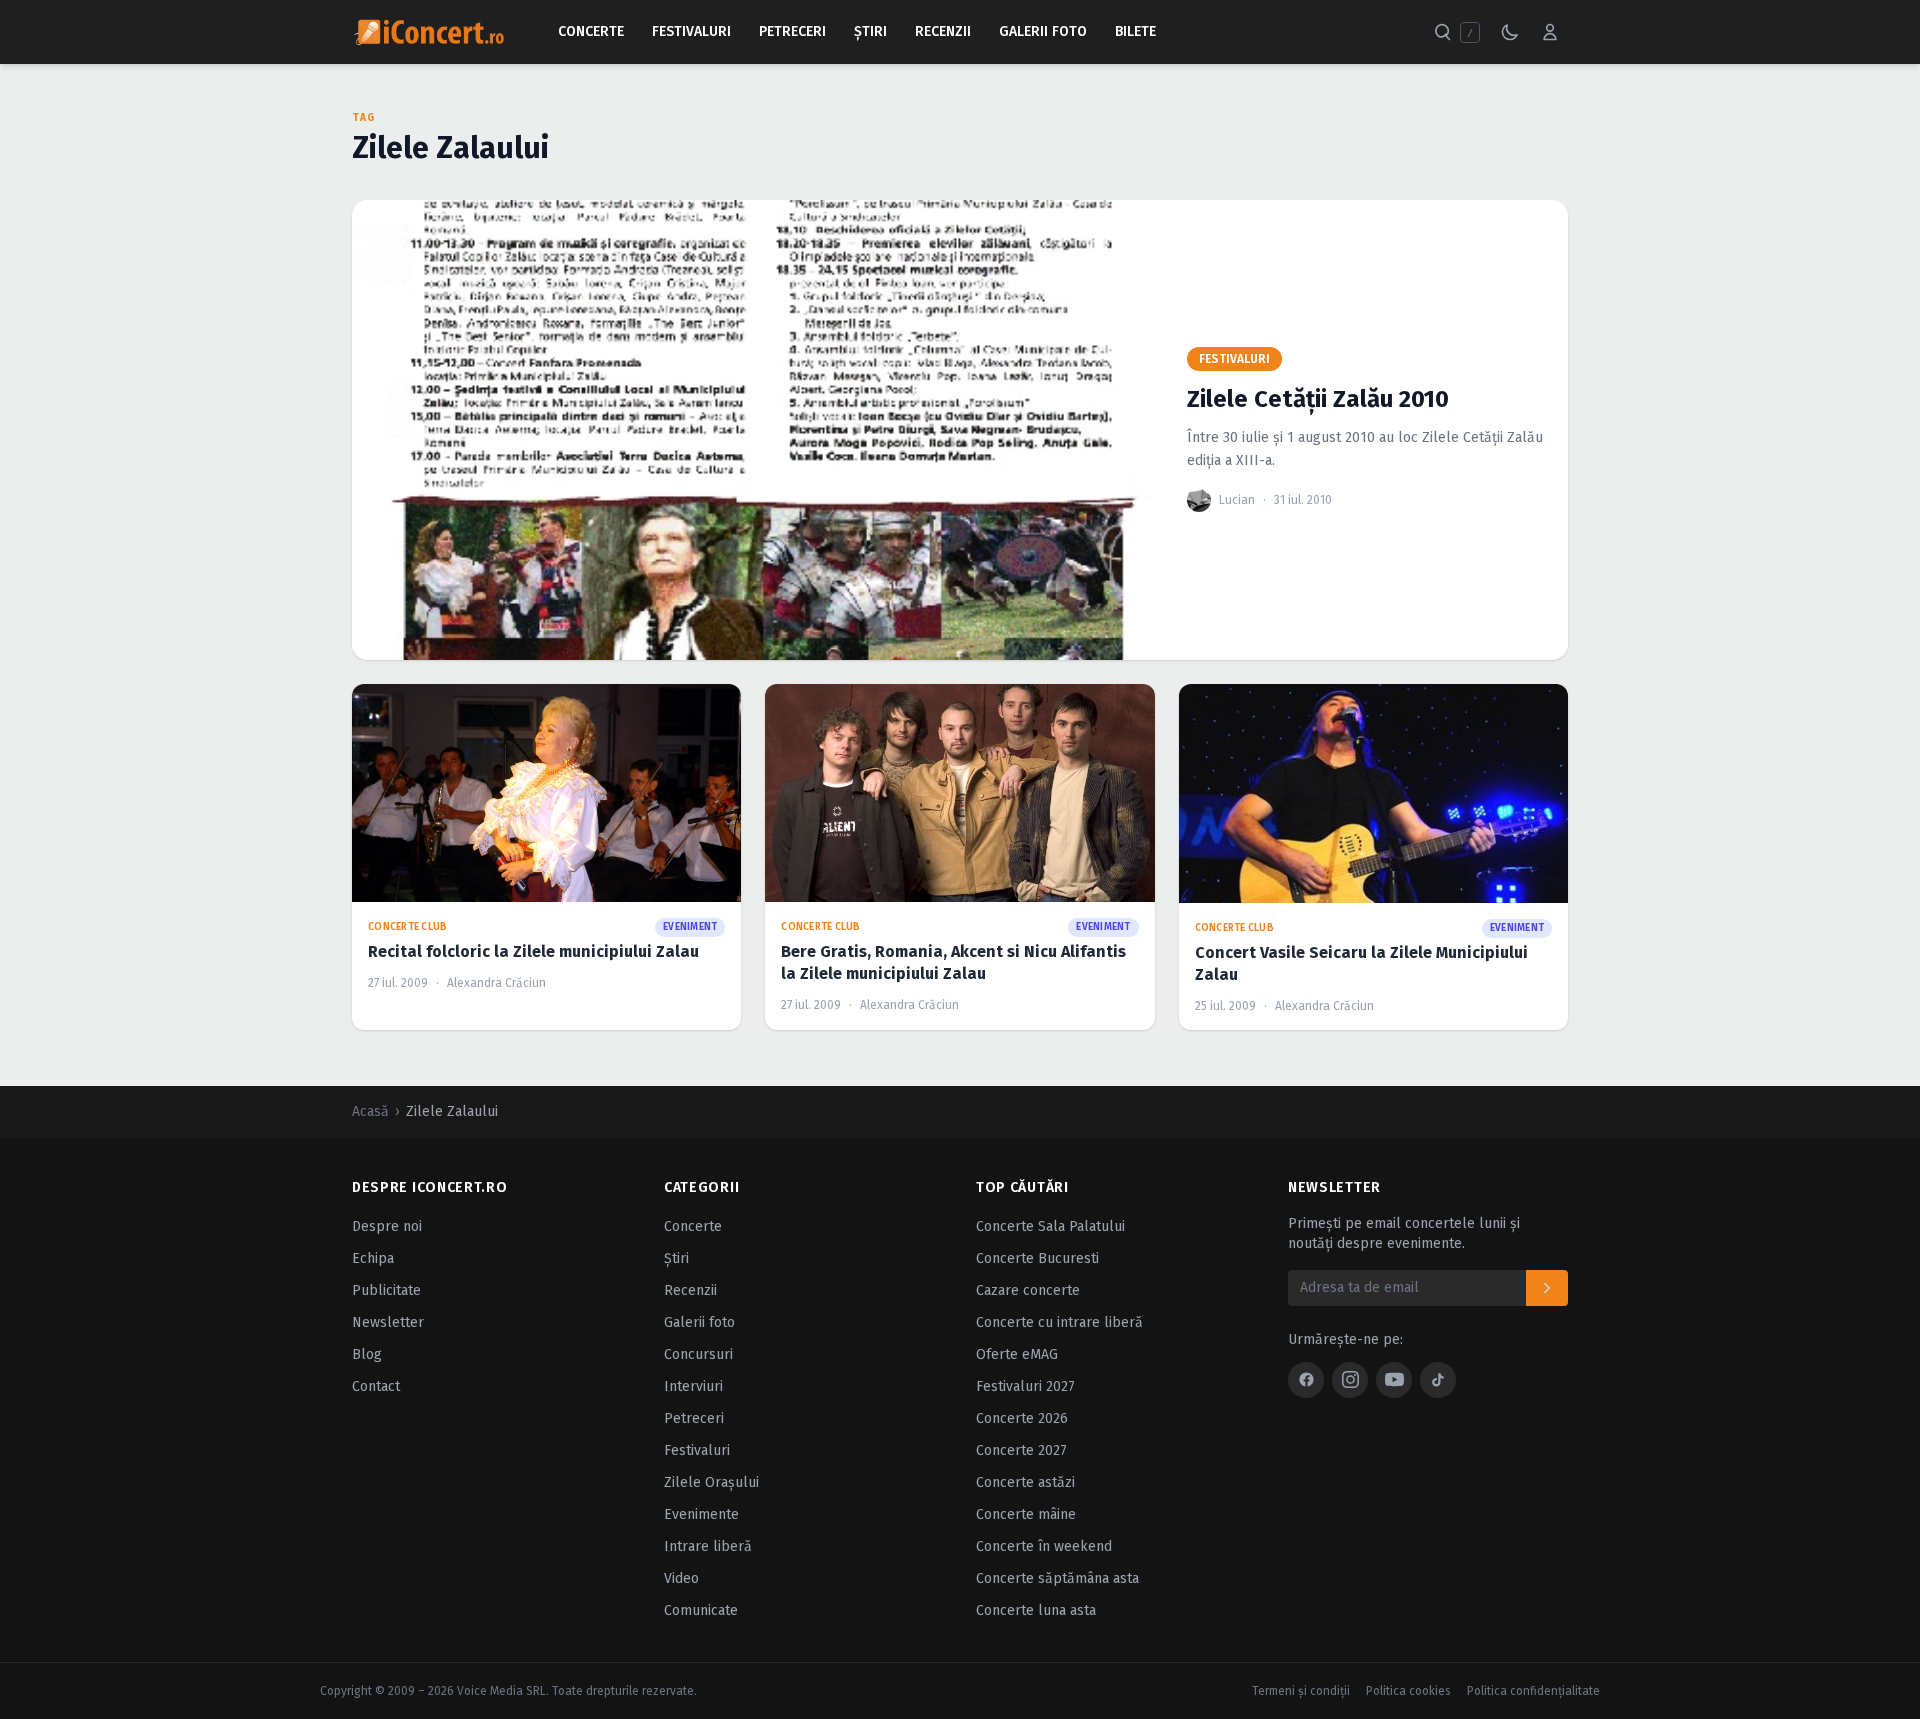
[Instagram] (1350, 1380)
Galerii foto (699, 1322)
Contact (376, 1386)
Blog (367, 1354)
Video (681, 1578)
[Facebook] (1306, 1380)
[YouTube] (1394, 1380)
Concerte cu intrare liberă (1059, 1322)
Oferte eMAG (1017, 1354)
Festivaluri (691, 31)
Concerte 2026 (1022, 1418)
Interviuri (693, 1386)
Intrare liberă (708, 1546)
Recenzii (943, 31)
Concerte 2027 (1021, 1450)
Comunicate (701, 1610)
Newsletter (388, 1322)
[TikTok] (1438, 1380)
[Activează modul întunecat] (1510, 32)
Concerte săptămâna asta (1057, 1578)
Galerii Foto (1043, 31)
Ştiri (870, 31)
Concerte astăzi (1025, 1482)
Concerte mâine (1026, 1514)
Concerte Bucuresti (1037, 1258)
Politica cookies (1408, 1691)
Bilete (1135, 31)
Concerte (591, 31)
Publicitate (386, 1290)
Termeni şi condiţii (1301, 1691)
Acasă (370, 1111)
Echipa (373, 1258)
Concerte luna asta (1036, 1610)
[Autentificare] (1550, 32)
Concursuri (698, 1354)
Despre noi (387, 1226)
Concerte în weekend (1044, 1546)
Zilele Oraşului (711, 1482)
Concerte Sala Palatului (1050, 1226)
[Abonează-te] (1547, 1288)
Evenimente (701, 1514)
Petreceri (792, 31)
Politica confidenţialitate (1533, 1691)
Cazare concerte (1028, 1290)
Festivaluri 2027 (1025, 1386)
